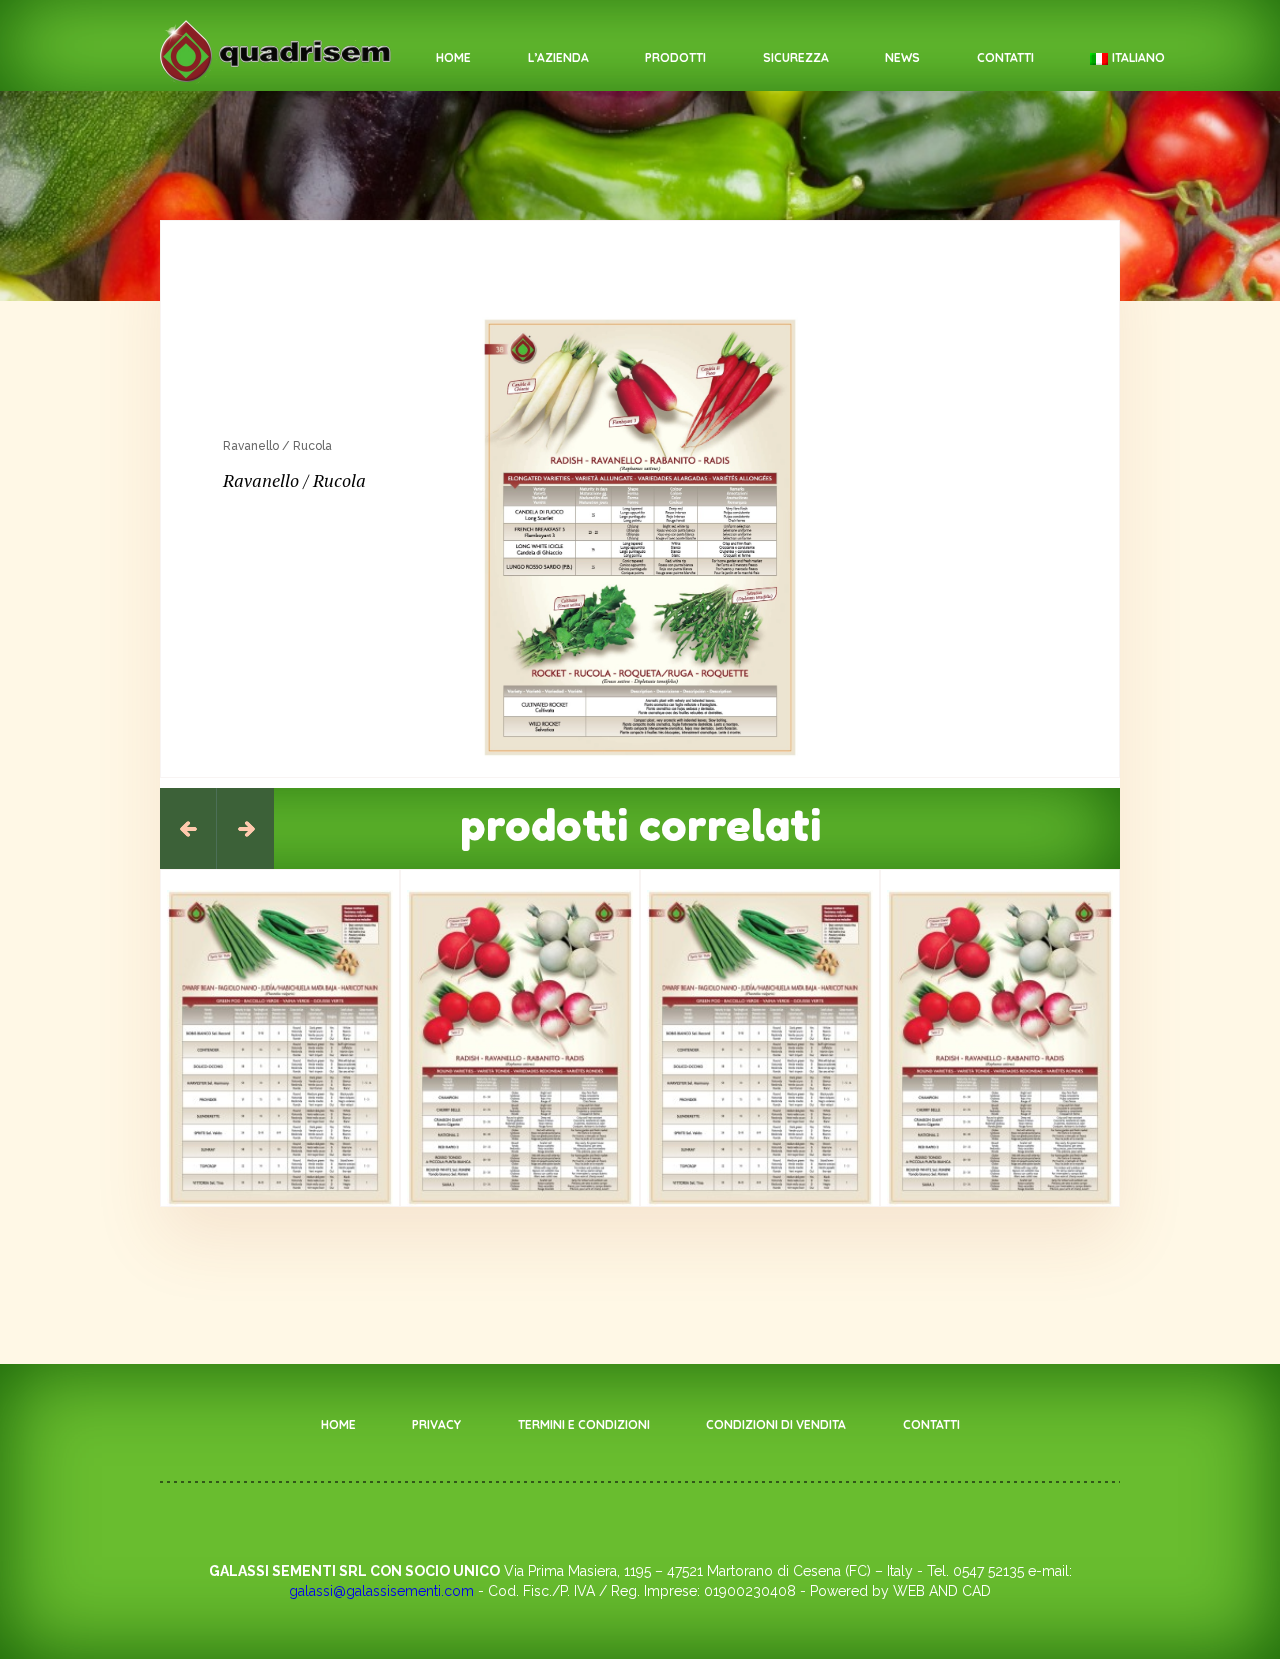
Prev (188, 828)
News (902, 57)
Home (453, 57)
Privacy (436, 1424)
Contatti (1005, 57)
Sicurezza (796, 57)
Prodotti (675, 57)
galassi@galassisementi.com (381, 1591)
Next (245, 828)
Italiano (1138, 57)
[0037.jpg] (640, 537)
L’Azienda (558, 57)
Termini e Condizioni (584, 1424)
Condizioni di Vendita (776, 1424)
